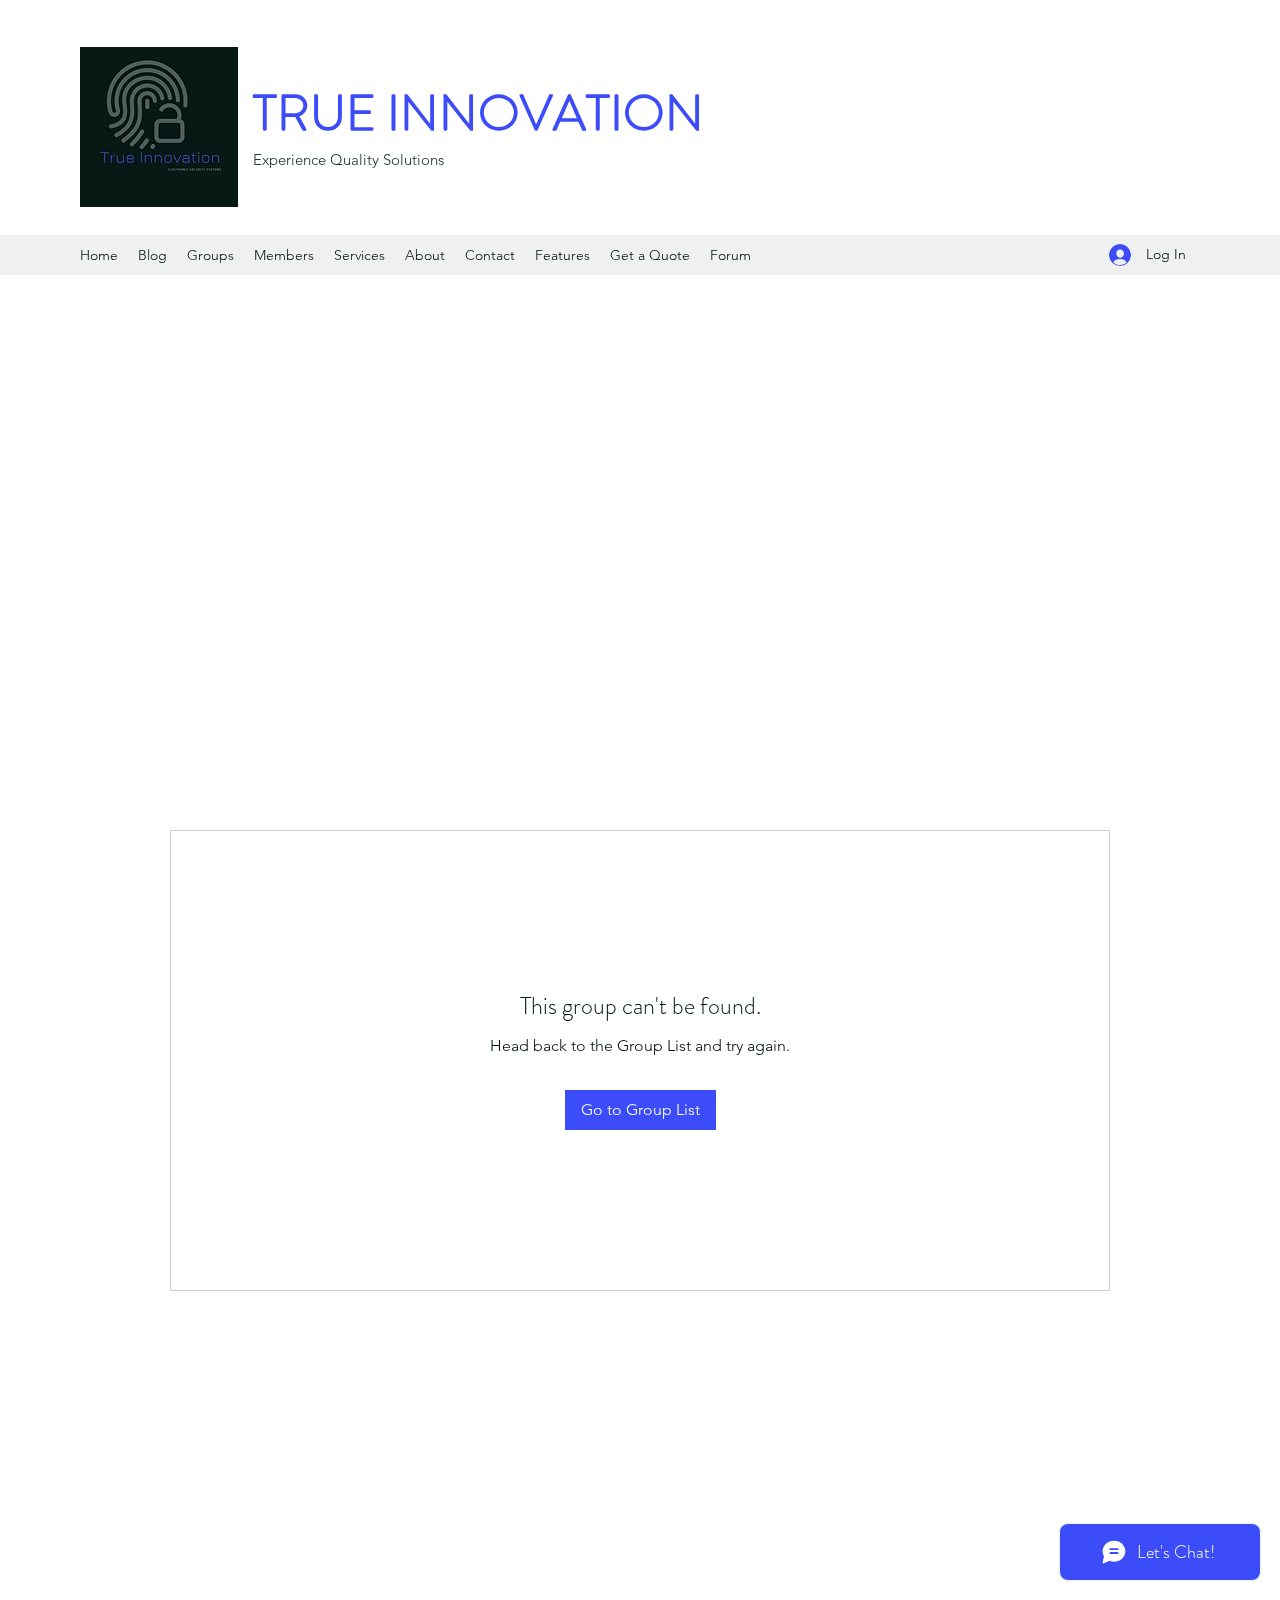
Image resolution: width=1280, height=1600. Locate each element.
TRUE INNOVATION (478, 113)
